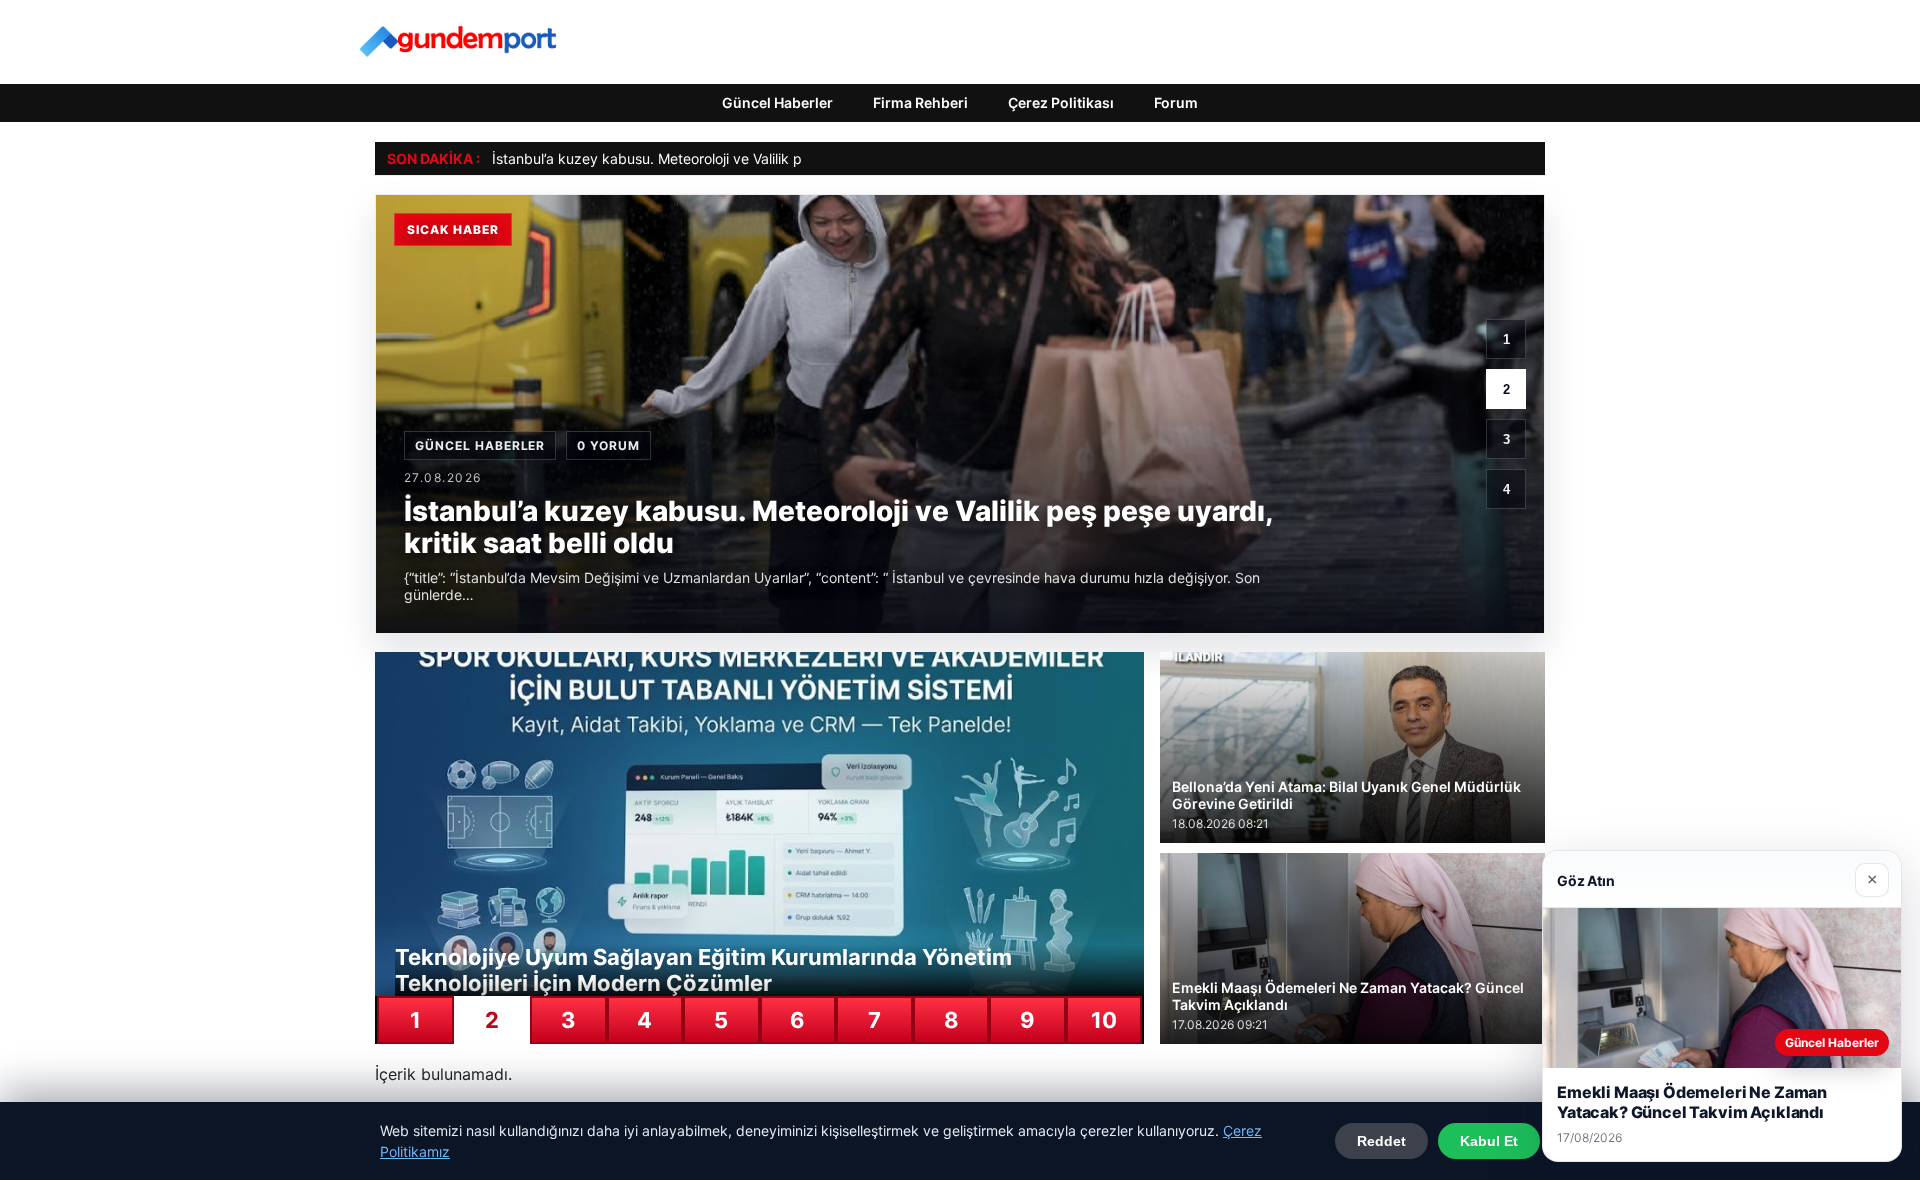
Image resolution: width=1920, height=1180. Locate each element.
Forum (1176, 102)
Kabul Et (1489, 1141)
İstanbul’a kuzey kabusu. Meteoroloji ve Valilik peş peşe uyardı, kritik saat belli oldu (762, 158)
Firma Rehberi (920, 102)
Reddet (1381, 1141)
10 (1104, 1020)
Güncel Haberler (777, 102)
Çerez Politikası (1061, 102)
